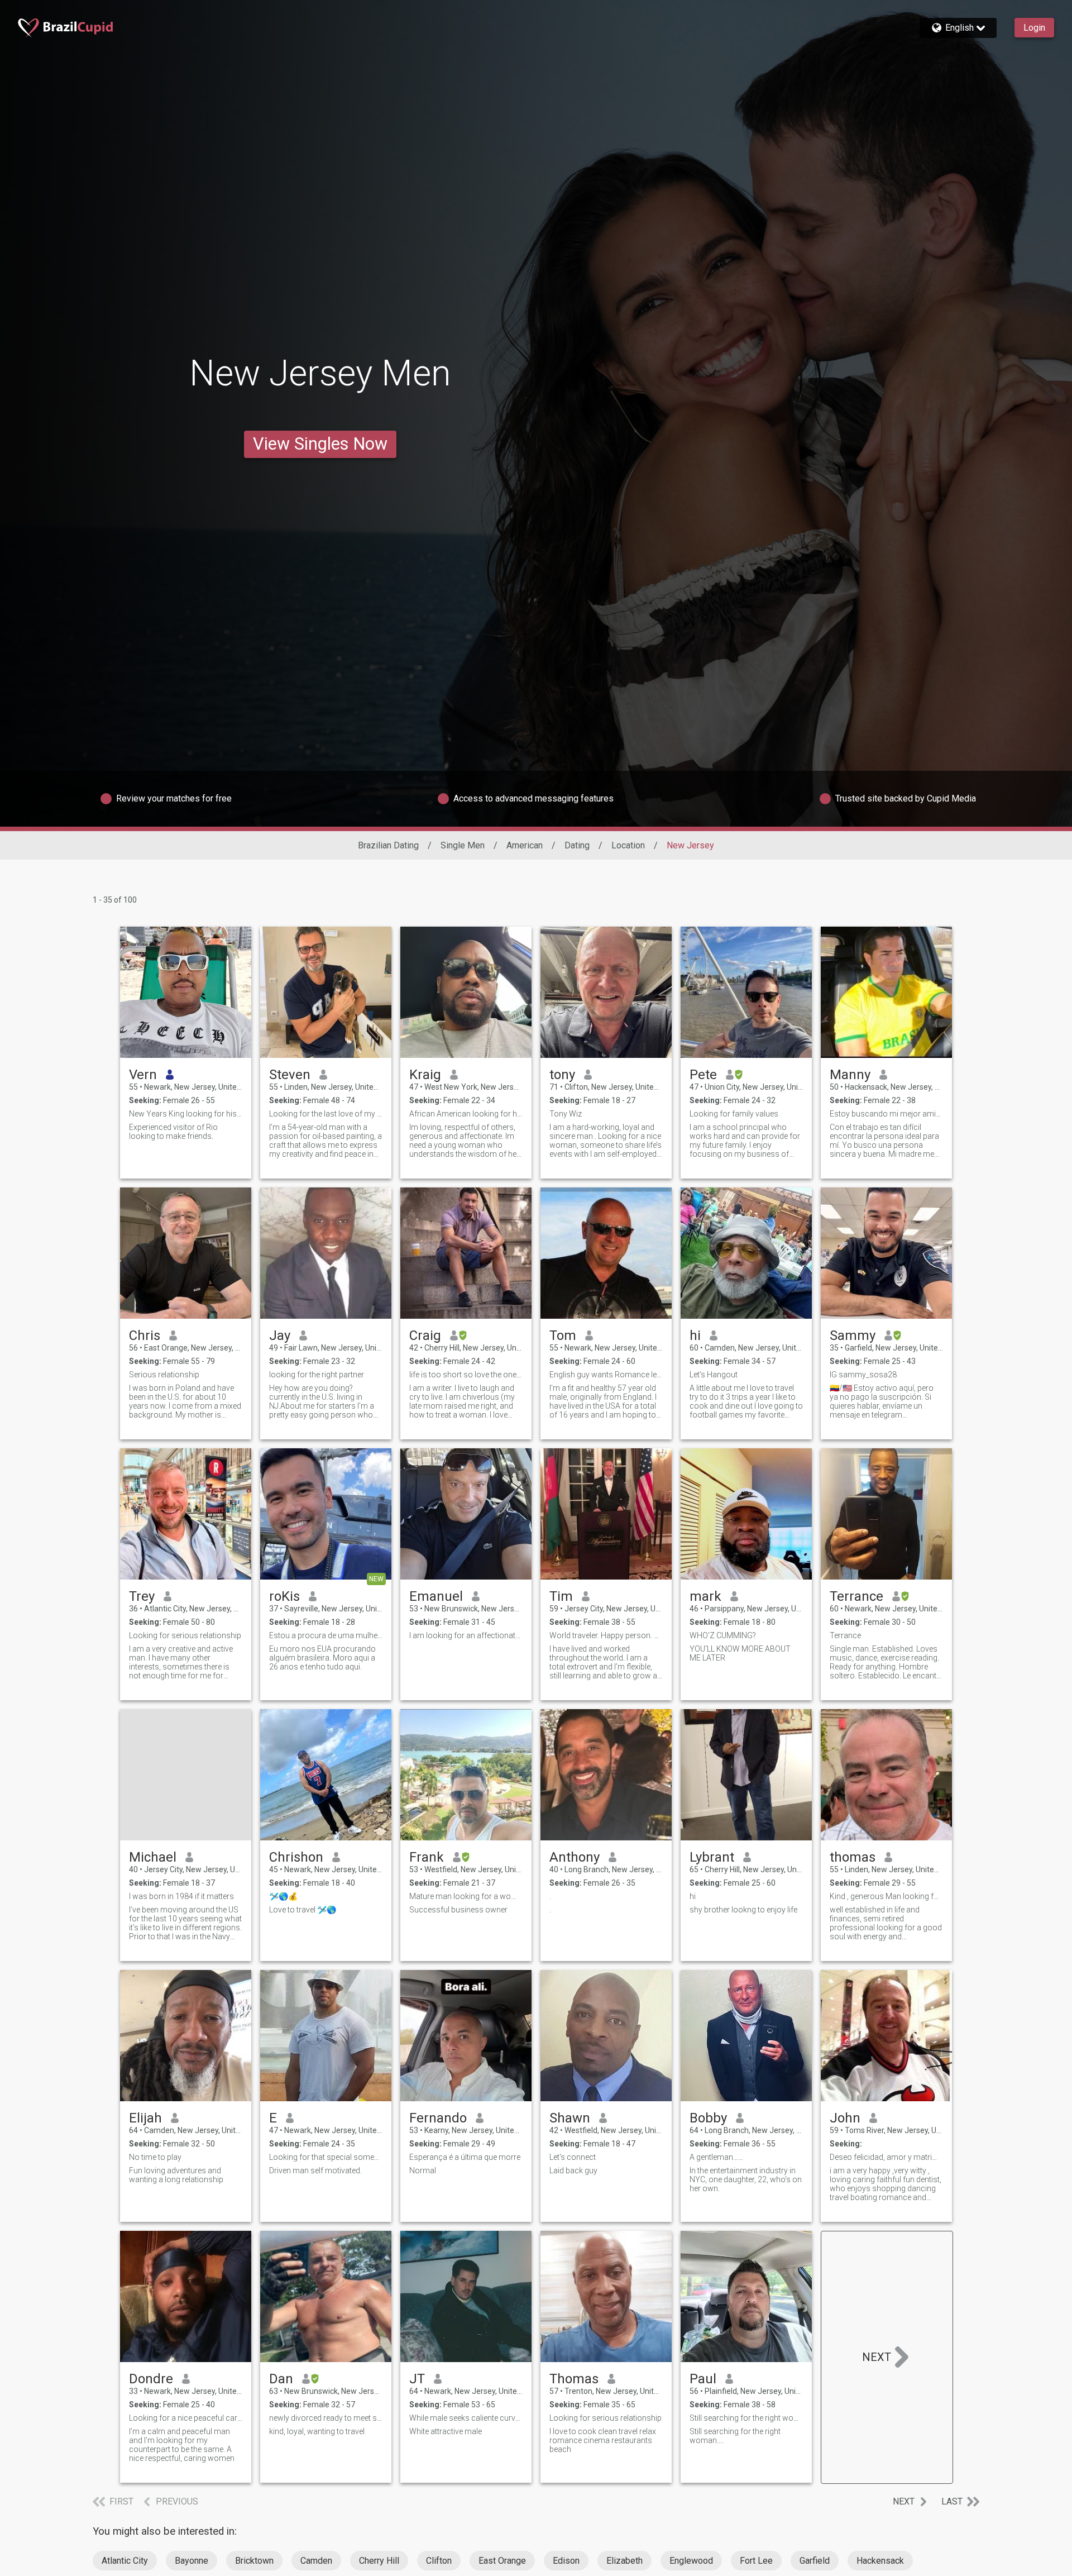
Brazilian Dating (388, 845)
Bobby (708, 2118)
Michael (153, 1857)
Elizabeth (624, 2561)
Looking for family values (734, 1114)
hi (695, 1335)
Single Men (463, 845)
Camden (316, 2561)
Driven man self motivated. (315, 2170)
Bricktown (254, 2561)
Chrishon (296, 1857)
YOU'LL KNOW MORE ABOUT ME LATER (740, 1653)
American (525, 845)
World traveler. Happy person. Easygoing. (606, 1635)
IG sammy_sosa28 (863, 1375)
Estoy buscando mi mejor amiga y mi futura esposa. (886, 1114)
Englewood (691, 2561)
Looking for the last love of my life (326, 1114)
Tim (561, 1596)
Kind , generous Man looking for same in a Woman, (886, 1896)
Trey (142, 1596)
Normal (423, 2170)
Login (1034, 28)
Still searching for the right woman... (746, 2418)
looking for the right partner (317, 1375)
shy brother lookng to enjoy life (743, 1910)
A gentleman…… (716, 2157)
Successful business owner (458, 1910)
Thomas (574, 2379)
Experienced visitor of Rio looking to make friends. (173, 1132)
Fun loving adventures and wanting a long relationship (176, 2175)
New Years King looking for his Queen (186, 1114)
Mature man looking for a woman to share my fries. (466, 1896)
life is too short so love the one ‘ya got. (466, 1375)
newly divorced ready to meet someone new (326, 2418)
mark (705, 1596)
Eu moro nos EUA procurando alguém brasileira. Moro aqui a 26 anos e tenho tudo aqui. (322, 1658)
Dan (281, 2379)
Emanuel (436, 1596)
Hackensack (880, 2561)
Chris (145, 1335)
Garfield (815, 2561)
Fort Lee (756, 2561)
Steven (290, 1075)
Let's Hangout (714, 1375)
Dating (577, 845)
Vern (143, 1075)
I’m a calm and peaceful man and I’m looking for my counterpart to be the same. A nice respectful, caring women (182, 2445)
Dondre (151, 2379)
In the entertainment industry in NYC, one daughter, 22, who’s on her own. (746, 2179)
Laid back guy (573, 2170)
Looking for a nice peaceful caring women (186, 2418)
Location (628, 845)
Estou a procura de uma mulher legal (326, 1635)
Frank (427, 1857)
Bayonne (192, 2561)
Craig (425, 1335)
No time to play (155, 2157)
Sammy (853, 1335)
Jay (280, 1335)
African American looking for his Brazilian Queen (466, 1114)
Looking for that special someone (326, 2157)
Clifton (439, 2561)
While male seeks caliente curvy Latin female (466, 2418)
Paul (703, 2379)
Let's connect (573, 2157)
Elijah (145, 2118)
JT (417, 2379)
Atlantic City (125, 2561)
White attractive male (446, 2431)
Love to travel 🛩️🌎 (303, 1910)
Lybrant (712, 1857)
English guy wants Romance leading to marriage (606, 1375)
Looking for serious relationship (185, 1635)
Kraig (425, 1075)
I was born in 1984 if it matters (181, 1896)
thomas (853, 1857)
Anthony (575, 1857)
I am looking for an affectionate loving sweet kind (466, 1635)
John (845, 2118)
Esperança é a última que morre (465, 2157)
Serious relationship (164, 1375)
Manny (850, 1075)
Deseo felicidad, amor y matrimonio (886, 2157)
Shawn (570, 2118)
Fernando (438, 2118)
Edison (566, 2561)
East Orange (502, 2561)
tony (562, 1075)
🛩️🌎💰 (283, 1896)
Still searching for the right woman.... (735, 2436)
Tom (563, 1335)
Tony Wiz (566, 1114)
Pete (703, 1075)
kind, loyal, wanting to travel (317, 2431)
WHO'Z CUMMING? (723, 1635)
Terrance (856, 1596)
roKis (284, 1596)
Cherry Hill (379, 2561)
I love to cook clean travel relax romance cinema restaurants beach (603, 2440)
